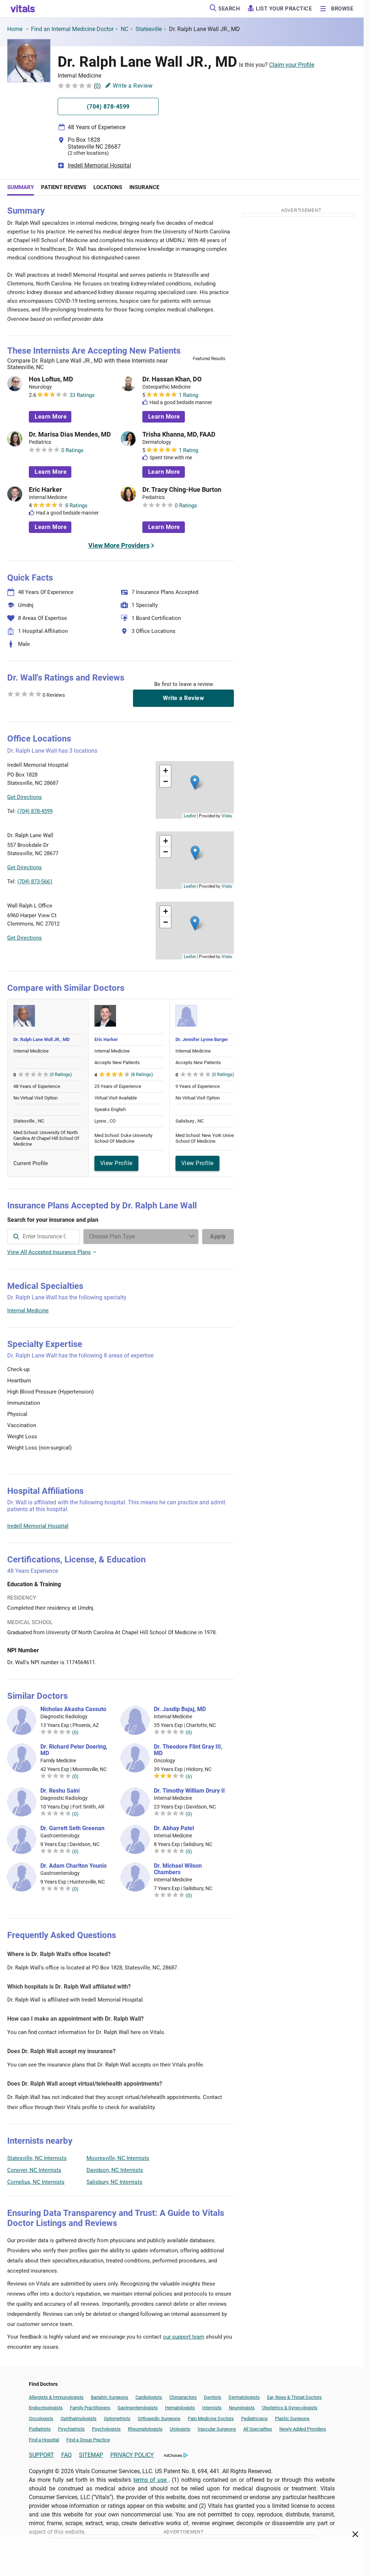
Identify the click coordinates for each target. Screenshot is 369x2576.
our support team (184, 2337)
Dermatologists (244, 2397)
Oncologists (41, 2418)
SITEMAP (91, 2455)
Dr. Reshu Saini (60, 1791)
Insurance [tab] (144, 187)
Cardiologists (149, 2397)
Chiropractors (183, 2397)
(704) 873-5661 (35, 882)
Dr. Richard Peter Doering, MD (74, 1750)
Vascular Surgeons (217, 2429)
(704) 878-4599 (35, 811)
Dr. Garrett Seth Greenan (72, 1828)
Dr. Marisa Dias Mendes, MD (70, 434)
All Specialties (258, 2429)
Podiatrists (40, 2429)
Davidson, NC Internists (115, 2170)
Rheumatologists (145, 2429)
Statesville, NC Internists (37, 2158)
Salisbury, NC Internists (114, 2182)
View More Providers (119, 545)
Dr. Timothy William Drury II (189, 1791)
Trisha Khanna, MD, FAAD (179, 434)
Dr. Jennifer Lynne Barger (202, 1039)
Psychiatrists (71, 2429)
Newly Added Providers (303, 2429)
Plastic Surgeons (292, 2418)
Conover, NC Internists (34, 2170)
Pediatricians (254, 2418)
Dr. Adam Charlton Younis (74, 1866)
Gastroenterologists (138, 2408)
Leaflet (190, 815)
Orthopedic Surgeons (159, 2418)
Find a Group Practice (88, 2440)
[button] (195, 782)
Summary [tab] (21, 187)
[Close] (355, 2536)
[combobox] (43, 1237)
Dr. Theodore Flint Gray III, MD (188, 1750)
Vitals (227, 815)
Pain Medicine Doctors (211, 2418)
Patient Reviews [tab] (64, 187)
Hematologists (180, 2408)
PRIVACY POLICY (132, 2455)
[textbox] (43, 1237)
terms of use (151, 2480)
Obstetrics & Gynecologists (290, 2408)
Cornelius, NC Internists (36, 2182)
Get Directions (25, 797)
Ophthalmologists (79, 2418)
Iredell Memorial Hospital (99, 165)
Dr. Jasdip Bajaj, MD (180, 1709)
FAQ (66, 2455)
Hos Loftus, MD (51, 379)
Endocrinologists (46, 2408)
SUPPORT (41, 2455)
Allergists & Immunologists (56, 2397)
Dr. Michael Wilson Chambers (178, 1869)
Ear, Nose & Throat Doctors (294, 2397)
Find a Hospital (44, 2440)
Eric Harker (45, 490)
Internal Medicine (28, 1311)
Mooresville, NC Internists (118, 2158)
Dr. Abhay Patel (174, 1828)
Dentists (213, 2397)
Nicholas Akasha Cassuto (73, 1709)
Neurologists (242, 2408)
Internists (212, 2408)
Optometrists (117, 2418)
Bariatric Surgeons (110, 2397)
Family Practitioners (90, 2408)
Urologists (180, 2429)
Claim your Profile (292, 65)
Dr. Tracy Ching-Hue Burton (182, 490)
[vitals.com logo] (23, 9)
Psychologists (106, 2429)
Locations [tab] (108, 187)
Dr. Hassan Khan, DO (172, 379)
